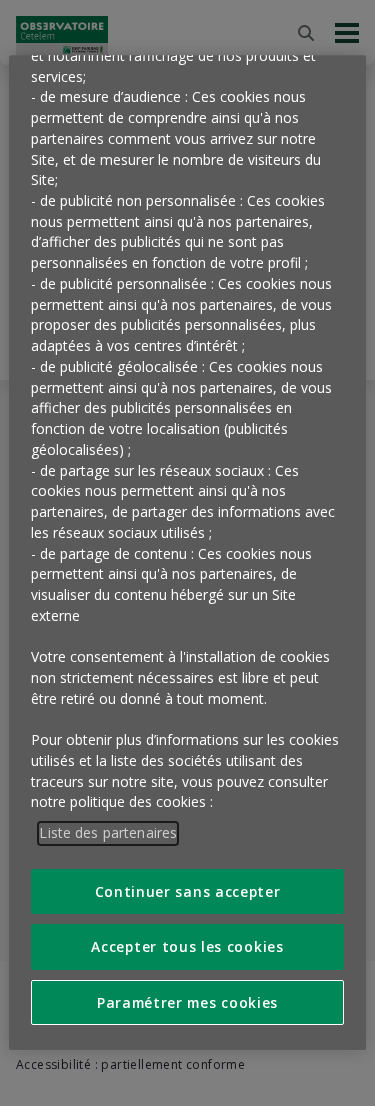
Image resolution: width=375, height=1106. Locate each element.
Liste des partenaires (108, 832)
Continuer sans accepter (188, 891)
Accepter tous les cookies (187, 946)
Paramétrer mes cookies (187, 1002)
